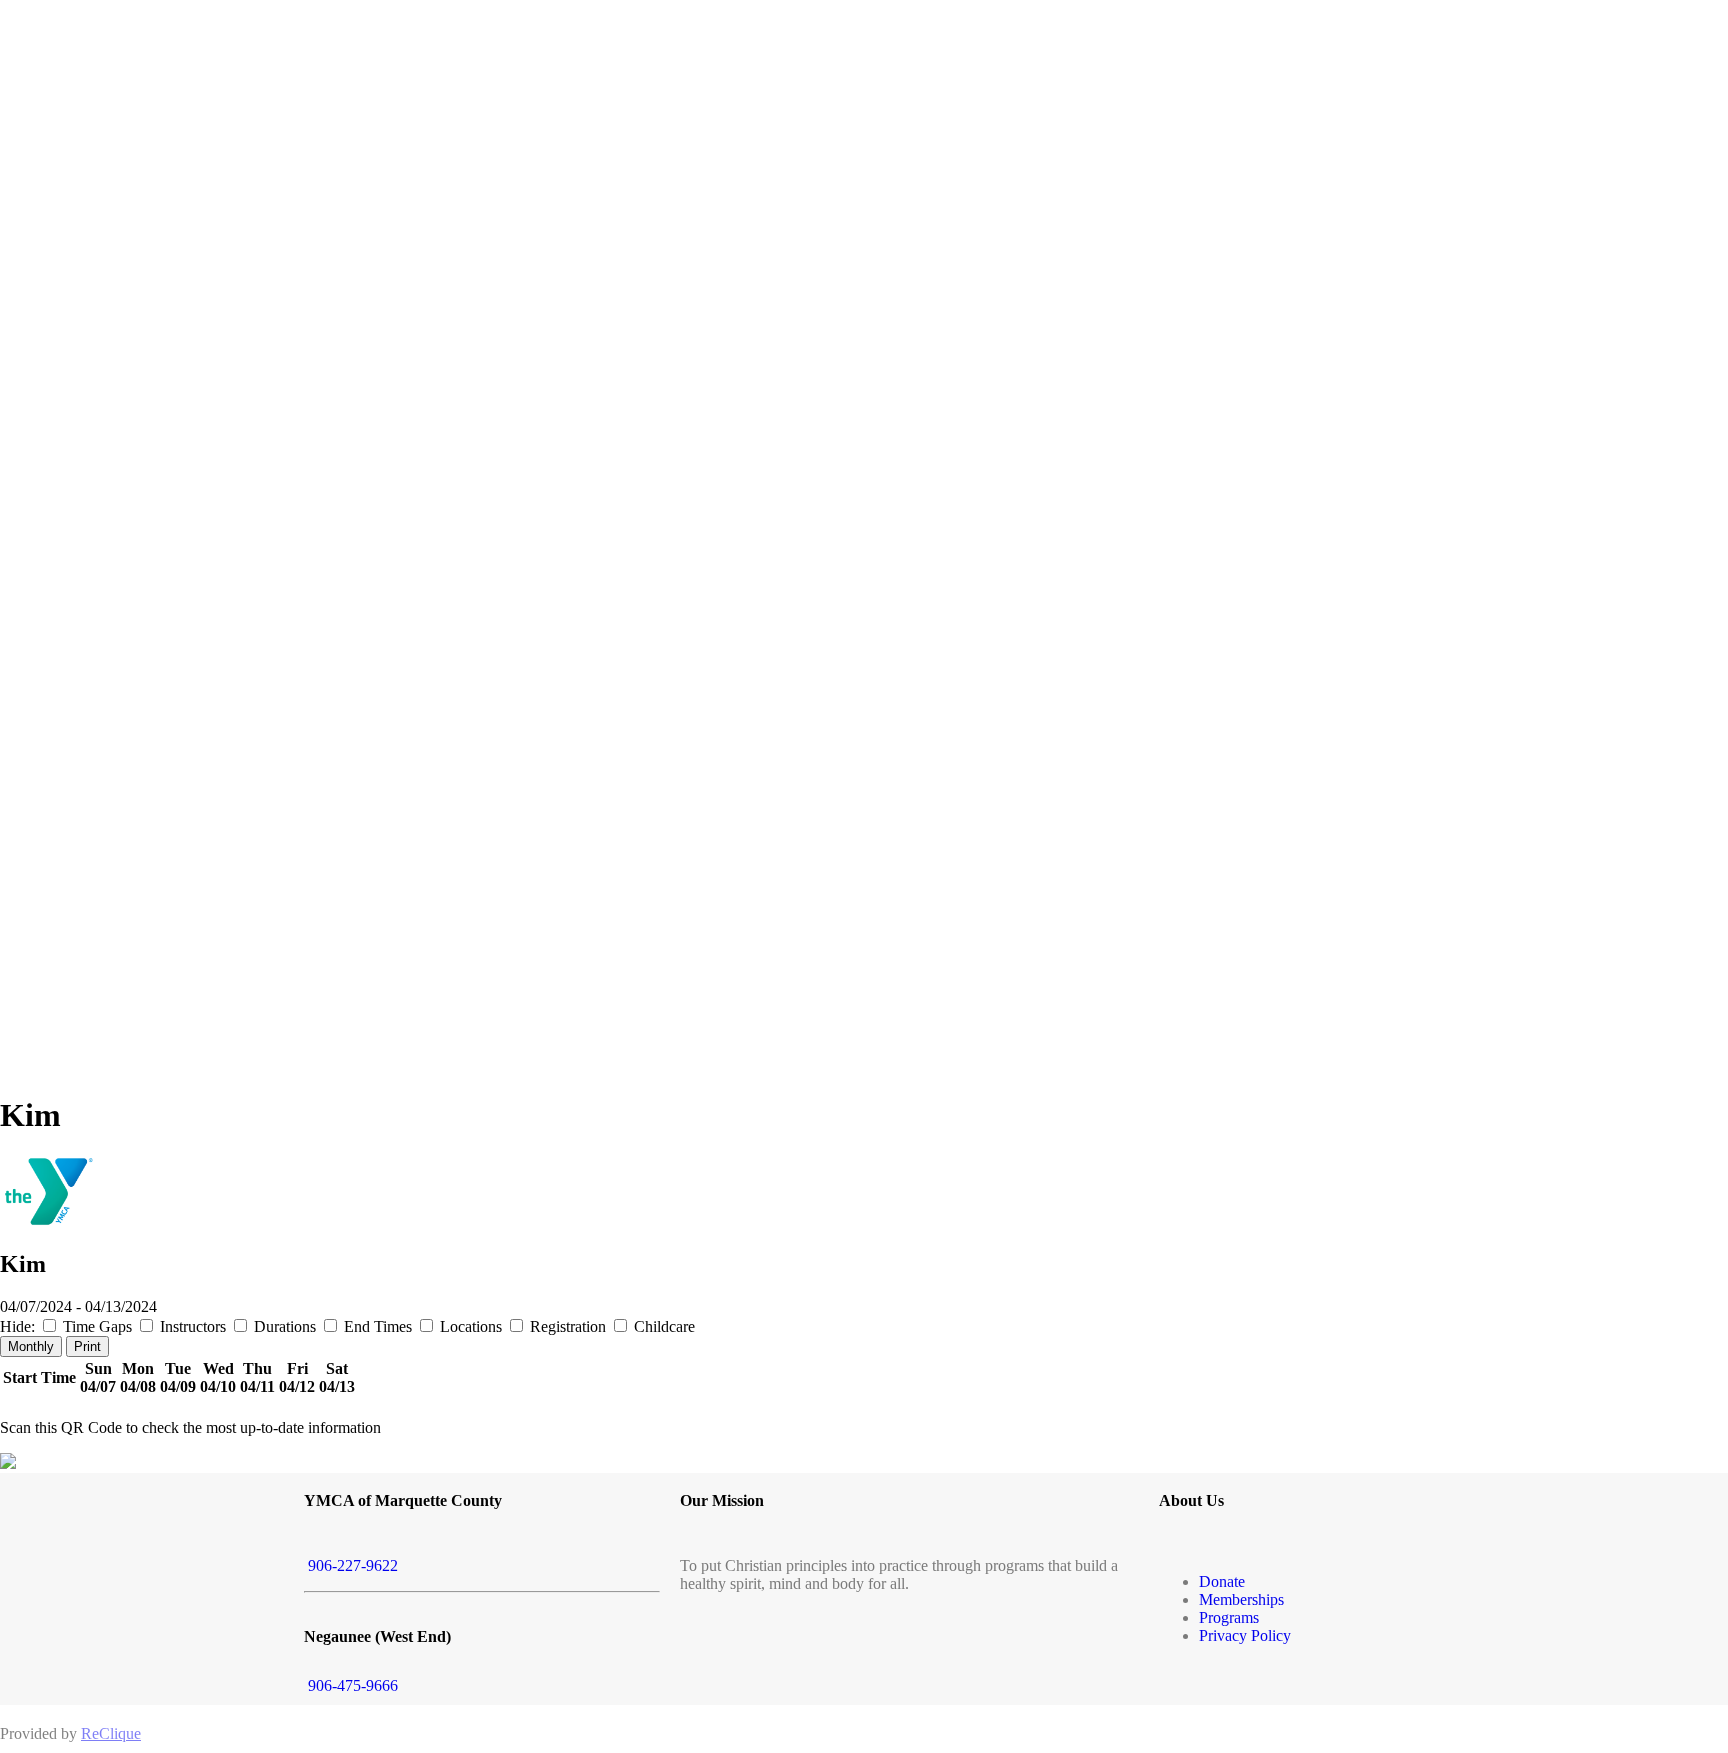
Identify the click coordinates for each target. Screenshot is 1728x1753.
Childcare (662, 1326)
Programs (1229, 1617)
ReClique (111, 1733)
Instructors (193, 1326)
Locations (471, 1326)
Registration (568, 1326)
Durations (285, 1326)
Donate (1222, 1581)
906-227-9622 (351, 1565)
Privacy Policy (1245, 1635)
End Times (378, 1326)
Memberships (1241, 1599)
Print (87, 1346)
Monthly (31, 1346)
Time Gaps (97, 1326)
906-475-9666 (351, 1685)
